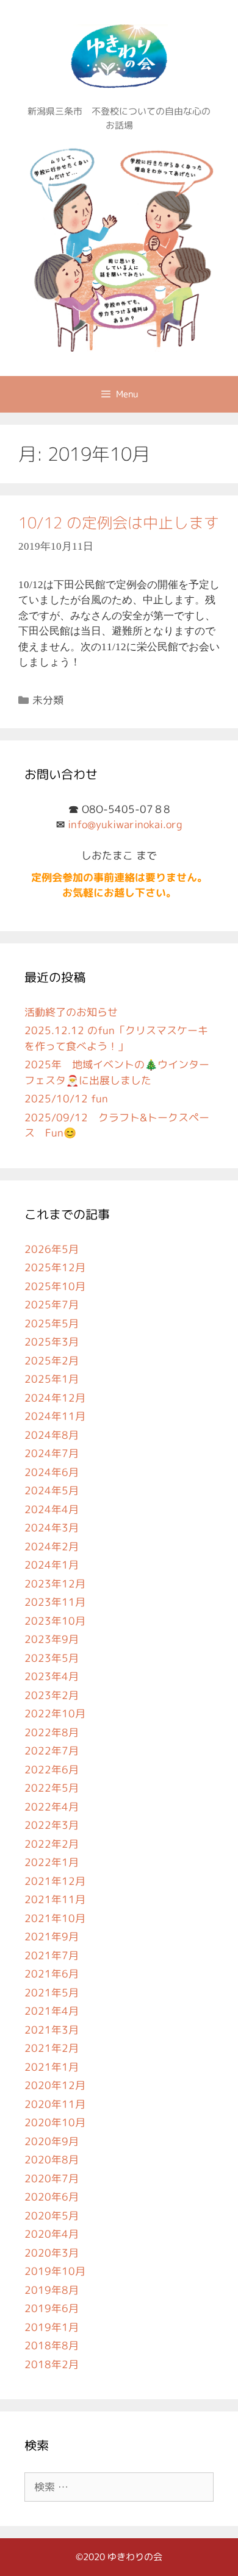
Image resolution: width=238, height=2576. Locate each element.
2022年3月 (52, 1825)
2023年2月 (52, 1695)
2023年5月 (52, 1658)
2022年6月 (52, 1769)
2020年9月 (52, 2141)
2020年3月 (52, 2253)
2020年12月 (55, 2085)
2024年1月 (52, 1565)
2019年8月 (52, 2290)
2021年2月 (52, 2048)
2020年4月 (52, 2234)
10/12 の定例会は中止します (119, 523)
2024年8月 (52, 1435)
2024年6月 (52, 1472)
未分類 (48, 700)
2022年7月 (52, 1751)
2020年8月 (52, 2159)
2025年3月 (52, 1342)
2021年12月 (55, 1881)
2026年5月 (52, 1249)
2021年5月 (52, 1992)
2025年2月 (52, 1361)
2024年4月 (52, 1509)
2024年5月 (52, 1490)
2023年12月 (55, 1584)
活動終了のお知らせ (71, 1012)
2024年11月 (55, 1416)
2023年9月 (52, 1639)
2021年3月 (52, 2030)
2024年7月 (52, 1453)
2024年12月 (55, 1398)
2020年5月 (52, 2216)
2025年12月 (55, 1267)
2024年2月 (52, 1546)
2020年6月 (52, 2197)
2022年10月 (55, 1713)
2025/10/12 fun (66, 1098)
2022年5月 (52, 1788)
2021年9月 (52, 1936)
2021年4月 (52, 2011)
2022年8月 (52, 1732)
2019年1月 (52, 2327)
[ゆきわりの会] (119, 247)
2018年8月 (52, 2345)
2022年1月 (52, 1862)
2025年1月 (52, 1379)
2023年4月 (52, 1676)
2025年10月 (55, 1286)
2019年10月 (55, 2271)
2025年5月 (52, 1323)
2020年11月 (55, 2104)
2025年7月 (52, 1304)
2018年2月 (52, 2364)
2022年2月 (52, 1844)
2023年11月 (55, 1602)
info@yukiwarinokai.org (125, 824)
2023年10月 (55, 1621)
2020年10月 (55, 2122)
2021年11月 (55, 1899)
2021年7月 (52, 1955)
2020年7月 (52, 2178)
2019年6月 (52, 2308)
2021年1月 (52, 2067)
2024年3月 (52, 1528)
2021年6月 (52, 1974)
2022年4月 (52, 1807)
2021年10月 (55, 1918)
